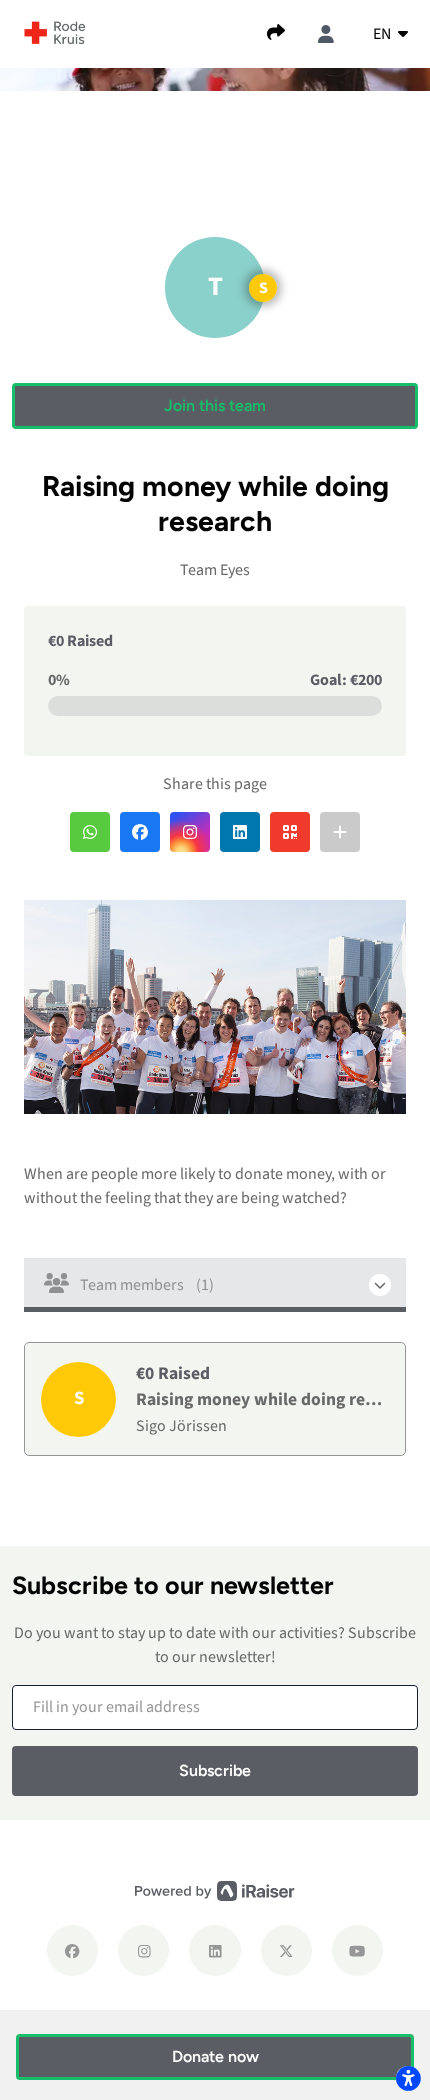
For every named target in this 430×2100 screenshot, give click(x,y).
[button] (215, 406)
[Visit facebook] (72, 1950)
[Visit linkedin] (214, 1950)
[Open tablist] (215, 1285)
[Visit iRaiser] (215, 1891)
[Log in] (326, 34)
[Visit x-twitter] (286, 1950)
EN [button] (383, 34)
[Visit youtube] (357, 1950)
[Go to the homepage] (55, 32)
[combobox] (390, 34)
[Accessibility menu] (408, 2078)
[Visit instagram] (143, 1950)
